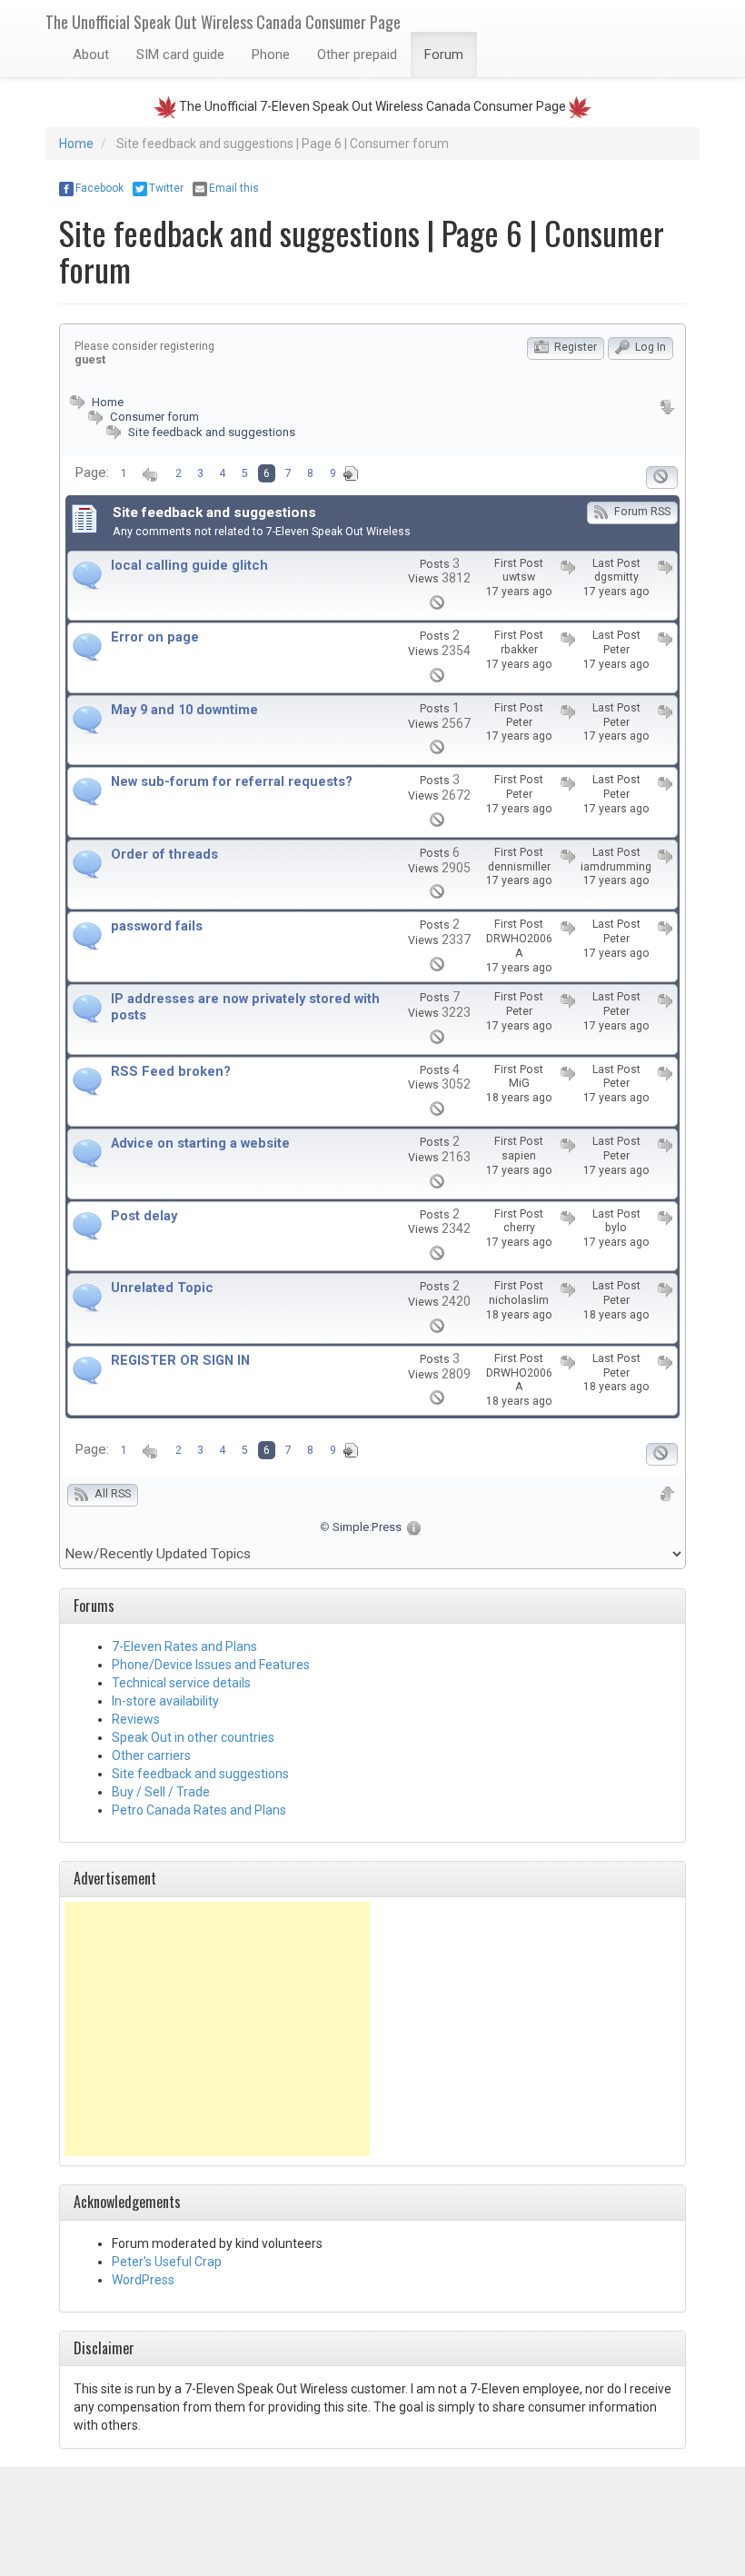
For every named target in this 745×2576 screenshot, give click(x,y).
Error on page (155, 637)
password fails (157, 926)
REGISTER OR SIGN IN (180, 1361)
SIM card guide (180, 55)
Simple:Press (367, 1527)
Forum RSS (641, 512)
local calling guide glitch (189, 566)
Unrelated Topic (162, 1288)
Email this (234, 188)
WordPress (143, 2280)
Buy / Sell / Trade (161, 1792)
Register (574, 347)
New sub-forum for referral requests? (232, 782)
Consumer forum (153, 417)
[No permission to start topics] (662, 477)
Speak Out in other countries (193, 1737)
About (91, 55)
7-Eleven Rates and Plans (184, 1646)
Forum (444, 55)
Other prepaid (357, 55)
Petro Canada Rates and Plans (199, 1810)
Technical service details (181, 1683)
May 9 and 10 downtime (184, 710)
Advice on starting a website (200, 1144)
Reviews (136, 1719)
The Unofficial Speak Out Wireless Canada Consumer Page (223, 22)
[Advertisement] (217, 2029)
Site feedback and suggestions (212, 432)
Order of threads (164, 855)
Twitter (166, 188)
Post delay (144, 1216)
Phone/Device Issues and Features (211, 1665)
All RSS (111, 1494)
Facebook (99, 188)
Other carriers (151, 1755)
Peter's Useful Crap (167, 2262)
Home (76, 144)
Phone (271, 55)
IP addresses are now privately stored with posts (245, 1007)
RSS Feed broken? (171, 1072)
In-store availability (165, 1701)
